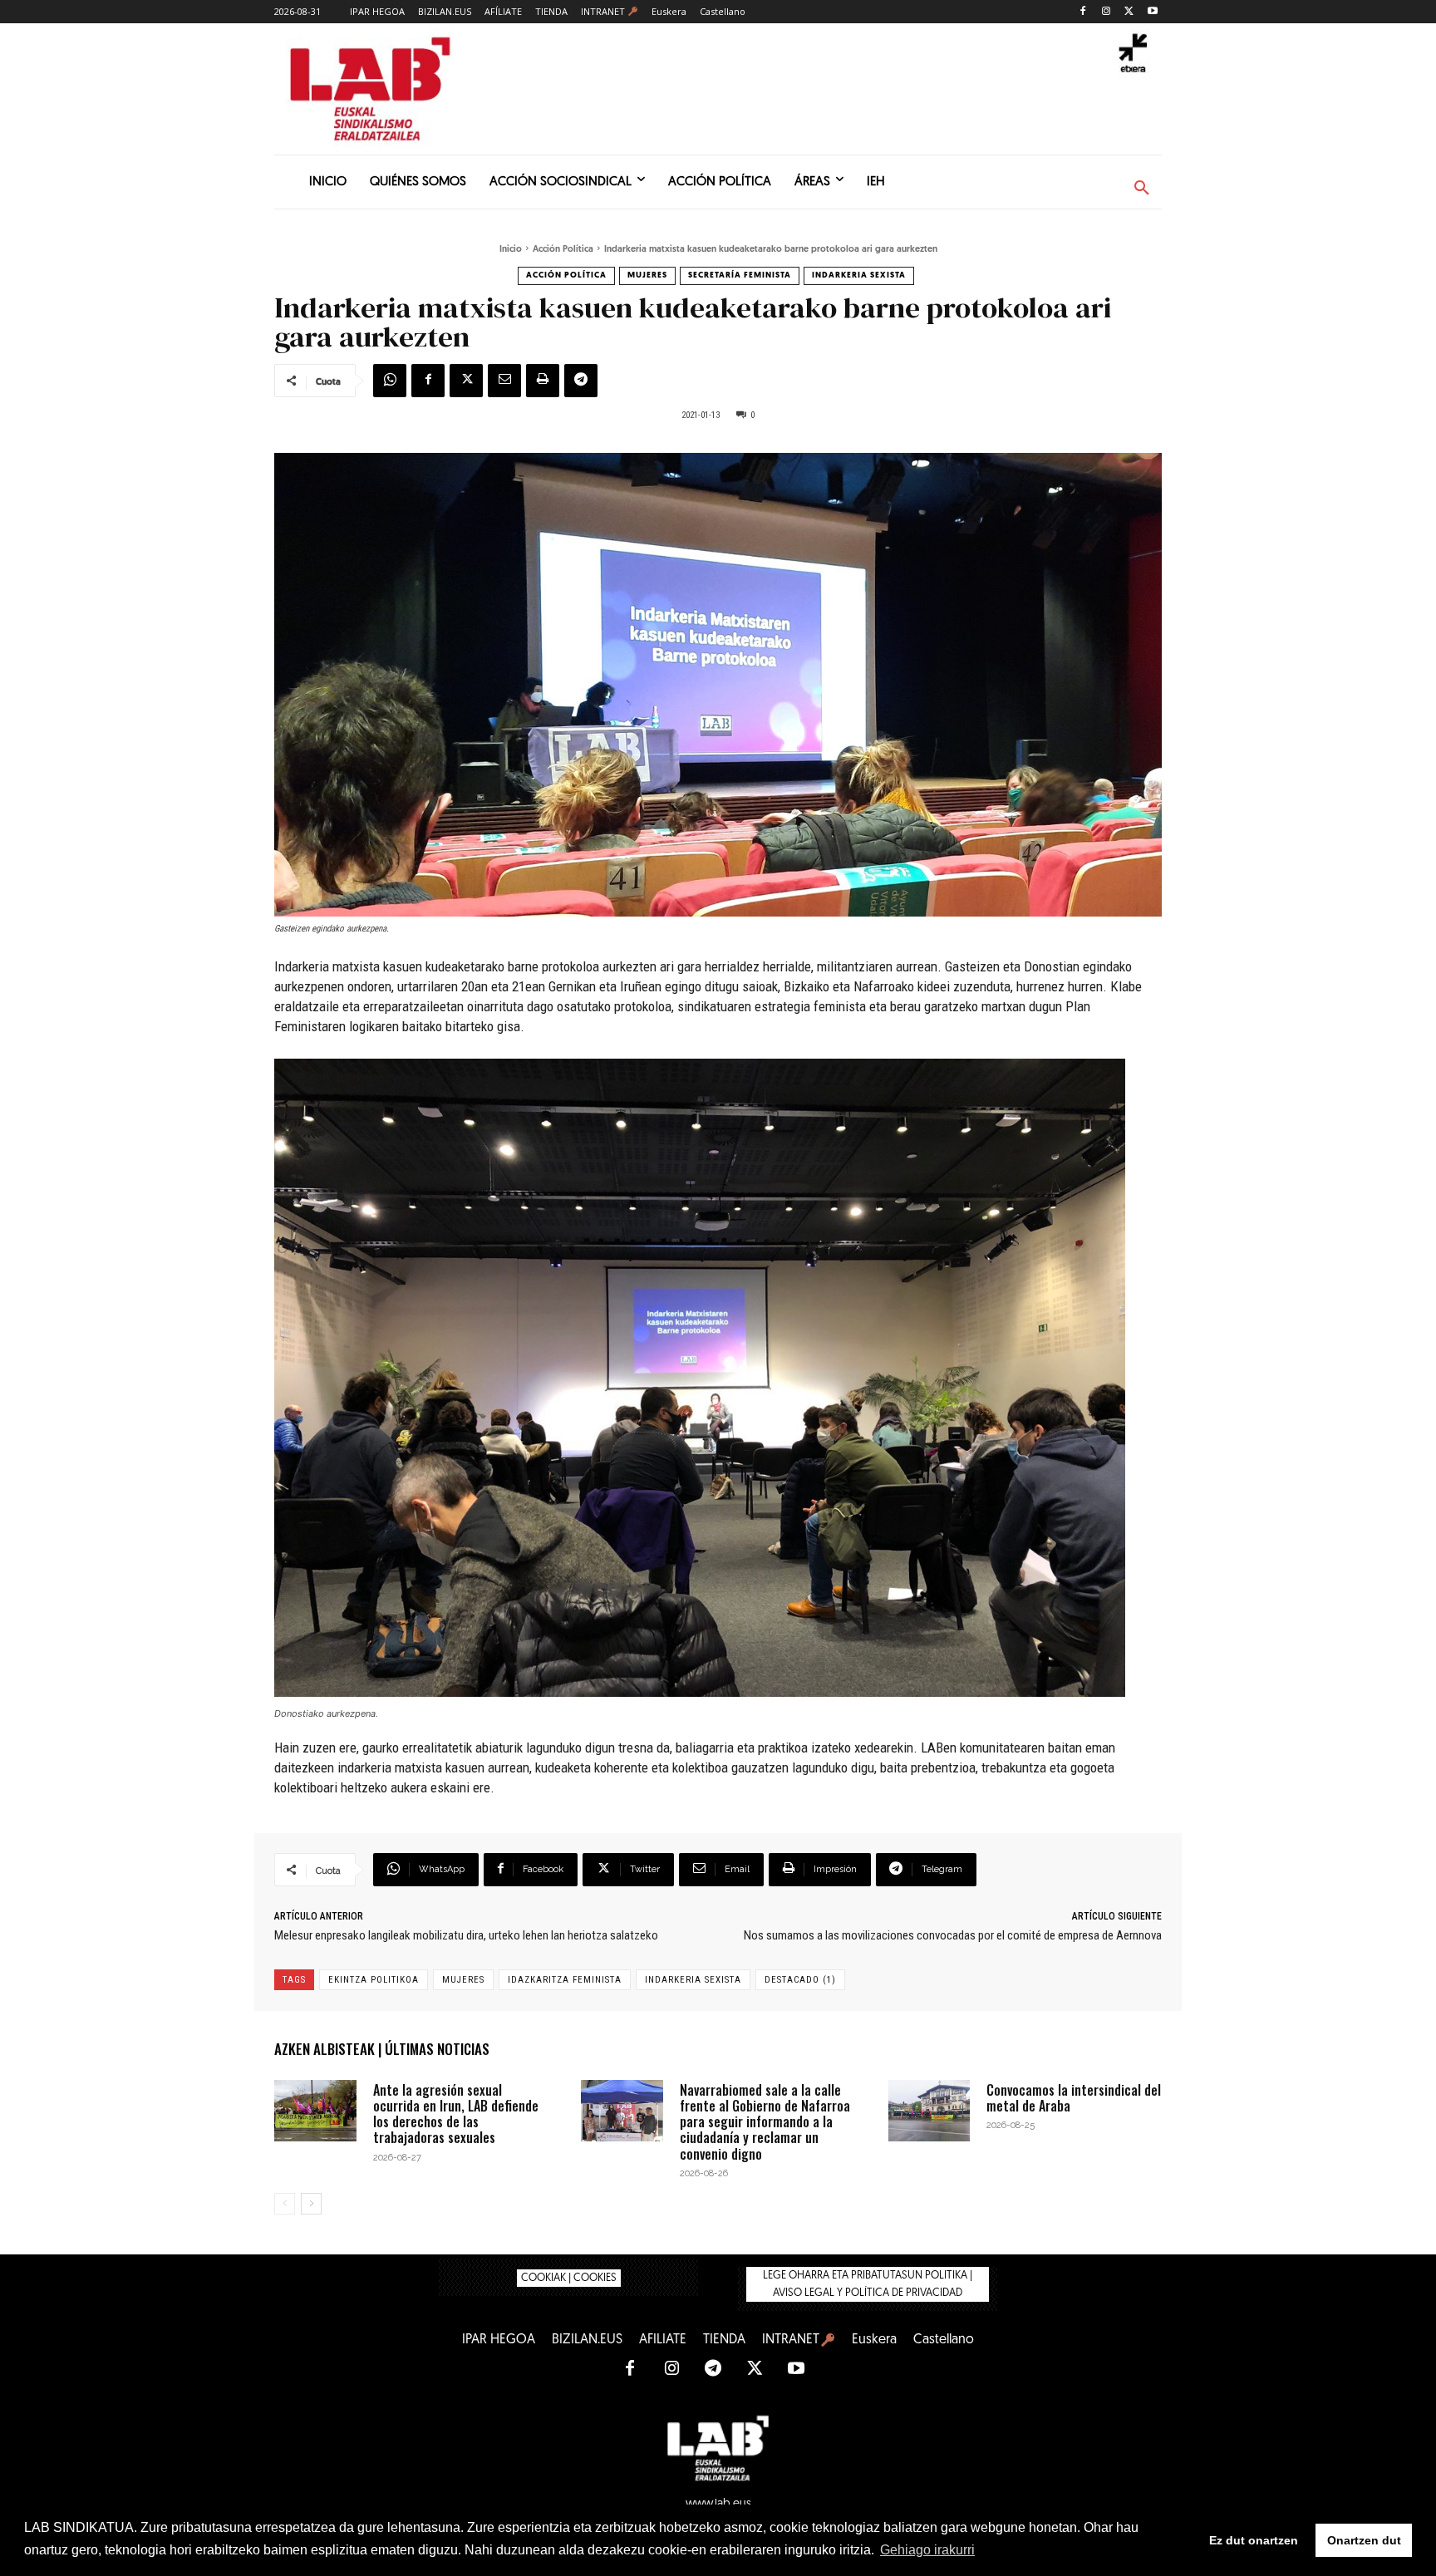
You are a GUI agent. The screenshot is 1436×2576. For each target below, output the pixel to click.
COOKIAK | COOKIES (569, 2278)
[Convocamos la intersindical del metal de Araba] (929, 2111)
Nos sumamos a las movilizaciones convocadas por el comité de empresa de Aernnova (953, 1935)
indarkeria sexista (693, 1980)
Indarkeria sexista (859, 275)
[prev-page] (285, 2204)
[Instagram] (1107, 12)
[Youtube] (1152, 12)
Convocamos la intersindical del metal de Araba (1074, 2098)
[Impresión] (543, 381)
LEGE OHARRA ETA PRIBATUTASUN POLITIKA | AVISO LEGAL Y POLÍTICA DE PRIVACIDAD (868, 2284)
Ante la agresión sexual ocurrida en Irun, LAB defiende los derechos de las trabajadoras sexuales (456, 2114)
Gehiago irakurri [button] (927, 2550)
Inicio (511, 250)
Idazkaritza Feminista (565, 1980)
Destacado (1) (800, 1980)
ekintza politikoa (374, 1980)
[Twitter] (1129, 12)
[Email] (504, 381)
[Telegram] (581, 381)
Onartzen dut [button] (1364, 2540)
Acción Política (563, 250)
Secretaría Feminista (740, 275)
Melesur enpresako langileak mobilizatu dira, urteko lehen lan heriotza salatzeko (466, 1935)
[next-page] (311, 2204)
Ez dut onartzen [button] (1254, 2540)
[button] (1142, 189)
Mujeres (647, 275)
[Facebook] (1083, 12)
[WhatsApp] (390, 381)
